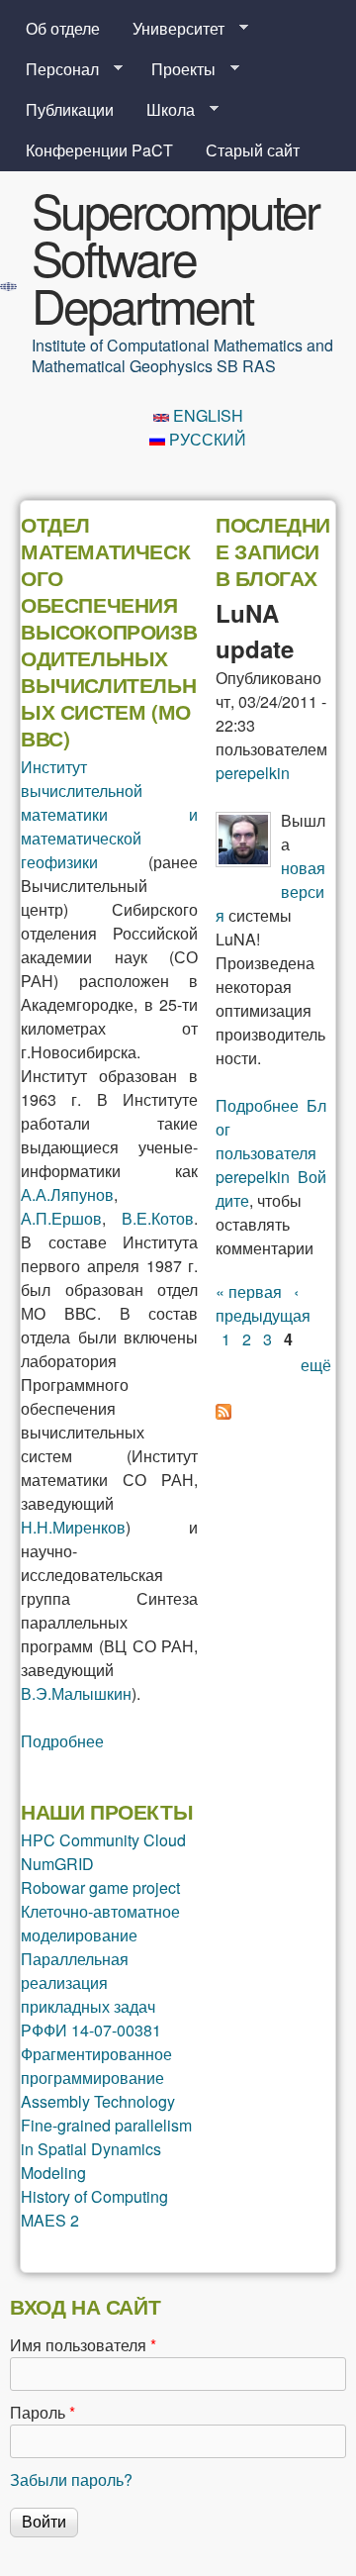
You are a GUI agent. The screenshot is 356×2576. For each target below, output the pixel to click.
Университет (171, 29)
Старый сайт (253, 150)
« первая (249, 1291)
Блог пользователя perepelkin (271, 1141)
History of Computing (94, 2196)
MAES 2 (50, 2220)
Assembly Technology (98, 2101)
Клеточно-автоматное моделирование (100, 1923)
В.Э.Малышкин (76, 1693)
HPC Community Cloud (103, 1840)
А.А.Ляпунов (67, 1194)
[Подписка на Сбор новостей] (223, 1413)
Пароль (43, 2412)
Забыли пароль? (71, 2479)
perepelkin (253, 773)
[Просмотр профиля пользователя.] (243, 861)
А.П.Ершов (61, 1218)
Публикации (70, 109)
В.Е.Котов (158, 1218)
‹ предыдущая (263, 1303)
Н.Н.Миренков (73, 1527)
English (206, 415)
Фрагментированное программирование (96, 2066)
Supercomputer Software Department (175, 257)
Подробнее (62, 1741)
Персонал (54, 69)
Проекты (176, 69)
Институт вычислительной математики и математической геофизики (109, 814)
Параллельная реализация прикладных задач (88, 1982)
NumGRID (57, 1864)
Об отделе (63, 28)
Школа (163, 110)
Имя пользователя (83, 2345)
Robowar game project (100, 1887)
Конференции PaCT (99, 150)
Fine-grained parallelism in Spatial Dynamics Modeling (106, 2149)
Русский (206, 439)
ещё (316, 1365)
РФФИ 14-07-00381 (91, 2030)
